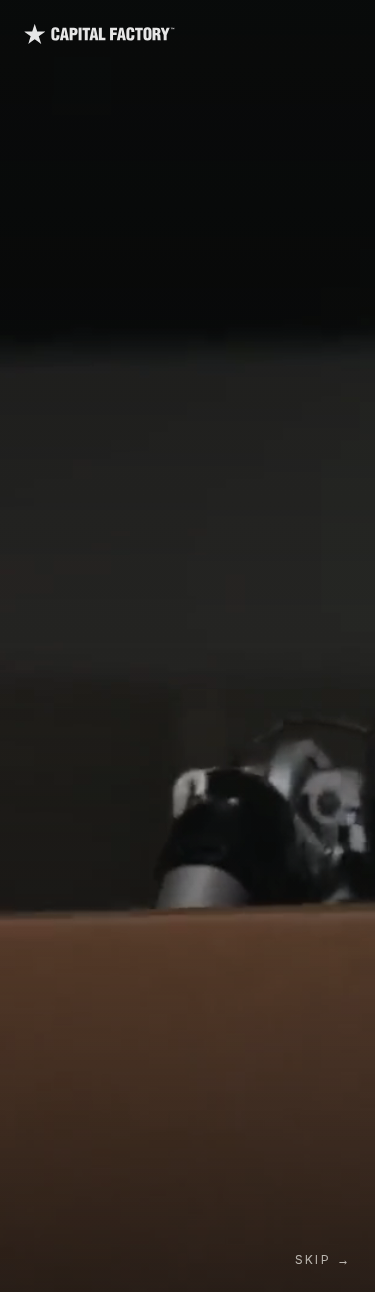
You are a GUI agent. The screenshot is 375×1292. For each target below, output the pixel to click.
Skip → (323, 1259)
